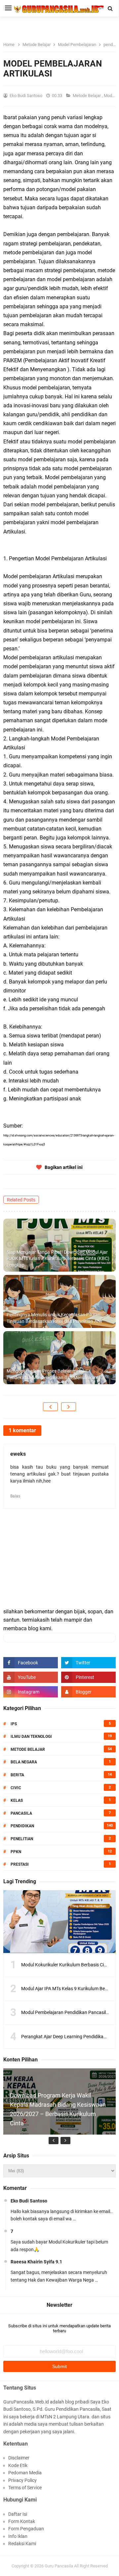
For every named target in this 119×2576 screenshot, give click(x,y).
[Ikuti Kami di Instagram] (31, 1692)
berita (17, 1775)
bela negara (24, 1762)
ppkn (16, 1852)
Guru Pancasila (59, 2566)
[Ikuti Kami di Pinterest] (88, 1677)
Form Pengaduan (26, 2529)
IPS (14, 1724)
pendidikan (22, 1826)
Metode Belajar (87, 96)
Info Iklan (18, 2536)
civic (16, 1788)
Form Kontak (22, 2521)
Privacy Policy (22, 2480)
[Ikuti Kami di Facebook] (31, 1663)
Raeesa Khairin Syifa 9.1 (36, 2262)
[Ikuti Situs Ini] (88, 1692)
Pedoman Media (25, 2473)
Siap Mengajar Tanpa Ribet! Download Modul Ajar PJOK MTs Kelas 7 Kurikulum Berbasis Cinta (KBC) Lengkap (58, 1259)
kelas (17, 1800)
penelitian (22, 1839)
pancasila (21, 1813)
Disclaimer (19, 2458)
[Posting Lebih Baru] (50, 1407)
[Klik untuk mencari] (110, 9)
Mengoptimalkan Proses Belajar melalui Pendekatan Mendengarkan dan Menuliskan (52, 1374)
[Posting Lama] (69, 1407)
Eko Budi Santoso (29, 2201)
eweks (18, 1454)
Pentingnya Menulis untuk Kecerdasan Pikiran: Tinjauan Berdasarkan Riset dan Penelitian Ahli (54, 1318)
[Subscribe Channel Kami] (31, 1677)
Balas (15, 1496)
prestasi (20, 1864)
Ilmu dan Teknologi (31, 1737)
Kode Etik (18, 2465)
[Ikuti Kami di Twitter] (88, 1663)
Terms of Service (25, 2488)
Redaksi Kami (22, 2544)
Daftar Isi (18, 2514)
